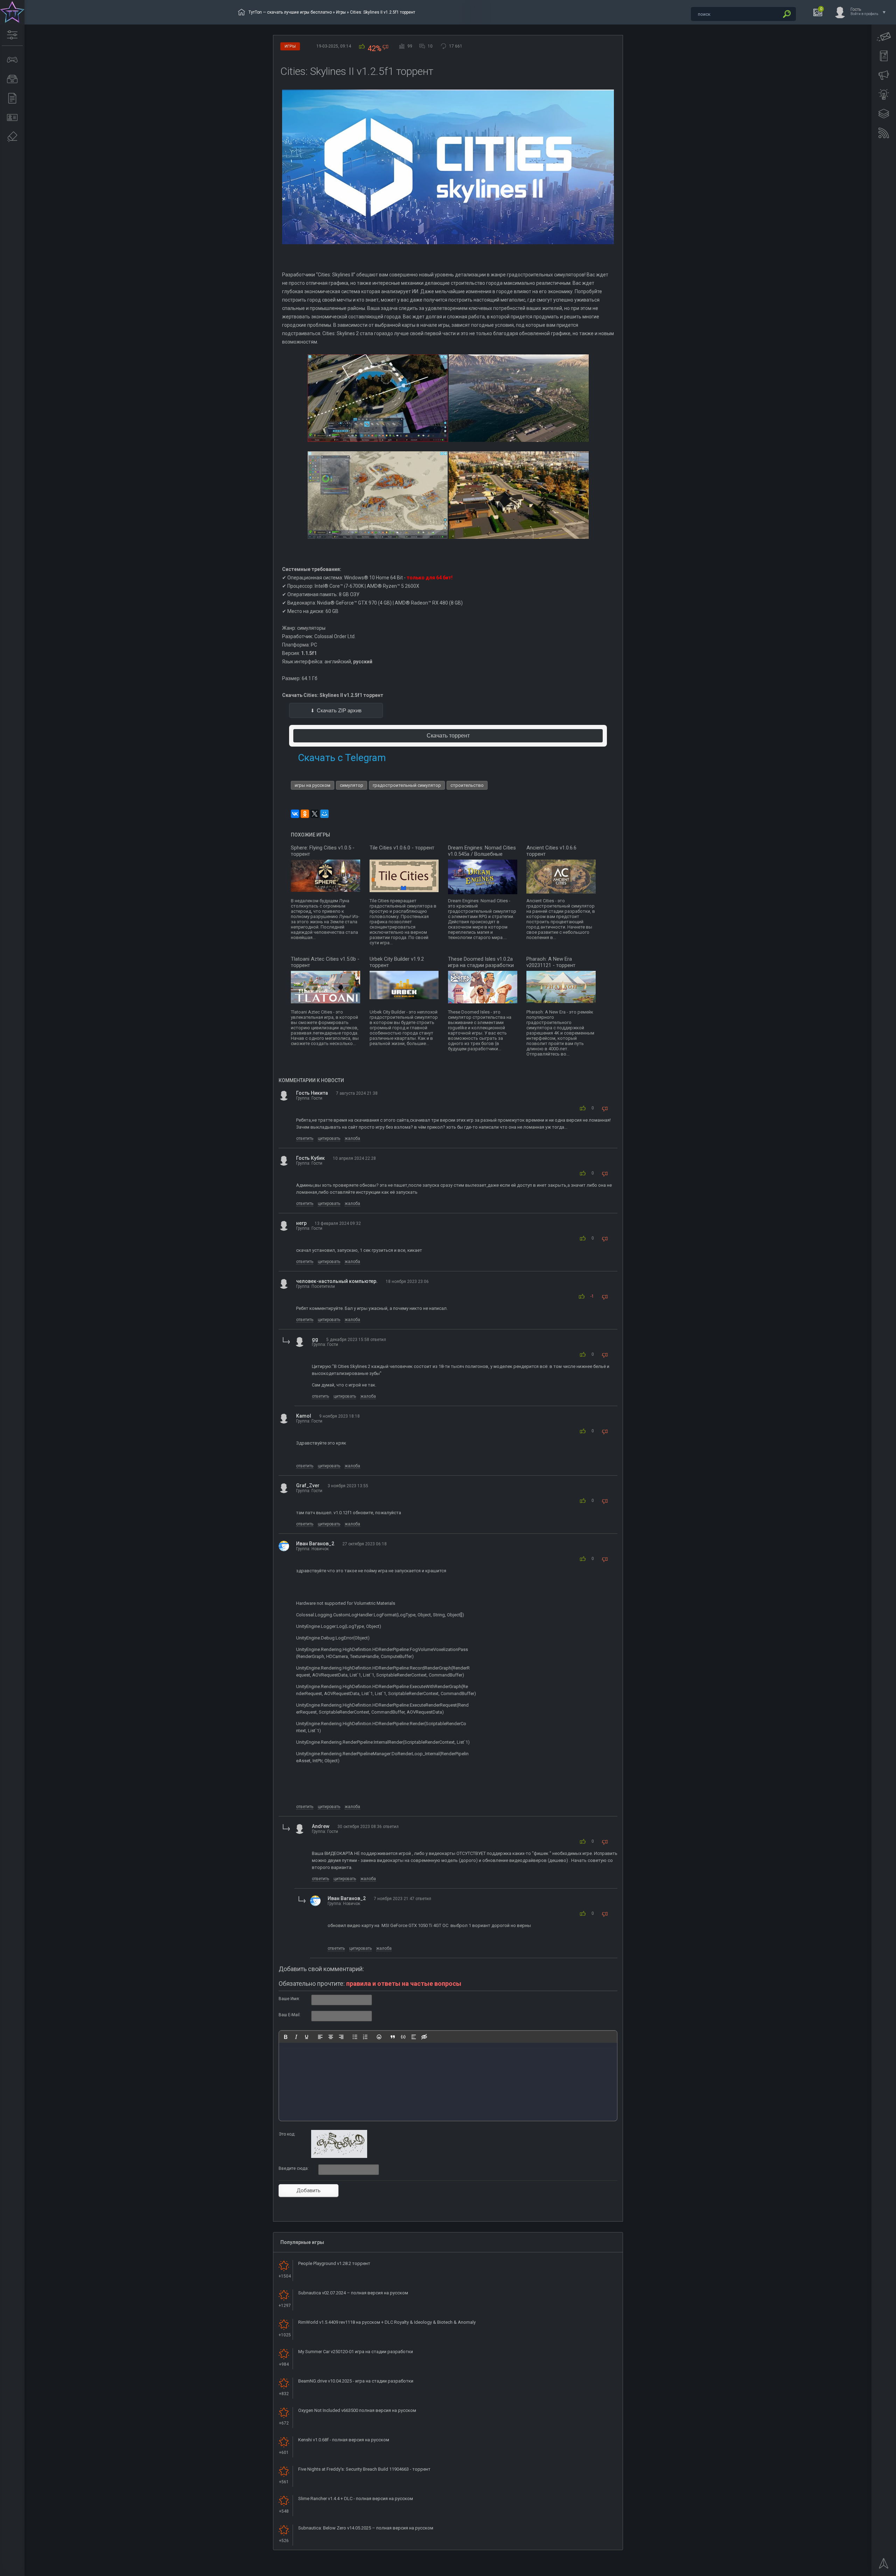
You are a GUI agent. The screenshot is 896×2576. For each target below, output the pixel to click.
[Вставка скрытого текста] (424, 2037)
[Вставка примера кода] (403, 2037)
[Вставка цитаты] (393, 2037)
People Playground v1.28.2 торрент (334, 2263)
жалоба (352, 1138)
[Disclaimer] (12, 137)
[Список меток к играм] (12, 79)
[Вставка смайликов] (379, 2037)
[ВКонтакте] (295, 814)
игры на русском (313, 785)
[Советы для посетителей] (884, 75)
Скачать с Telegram (342, 758)
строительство (467, 785)
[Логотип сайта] (12, 12)
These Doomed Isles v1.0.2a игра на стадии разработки (481, 962)
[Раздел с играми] (12, 60)
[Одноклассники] (305, 814)
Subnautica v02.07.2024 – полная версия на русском (353, 2293)
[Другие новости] (12, 98)
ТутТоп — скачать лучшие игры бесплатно (290, 12)
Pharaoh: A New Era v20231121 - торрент (551, 962)
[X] (315, 814)
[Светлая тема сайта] (884, 94)
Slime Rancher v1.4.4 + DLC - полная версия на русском (356, 2499)
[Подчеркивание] (307, 2037)
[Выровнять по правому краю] (341, 2037)
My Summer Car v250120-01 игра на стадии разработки (356, 2352)
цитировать (329, 1138)
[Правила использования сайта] (884, 56)
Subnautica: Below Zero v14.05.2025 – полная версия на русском (366, 2528)
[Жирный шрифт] (286, 2037)
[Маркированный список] (355, 2037)
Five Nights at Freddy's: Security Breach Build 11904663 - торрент (364, 2469)
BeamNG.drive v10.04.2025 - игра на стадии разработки (356, 2381)
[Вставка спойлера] (414, 2037)
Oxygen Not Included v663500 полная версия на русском (357, 2410)
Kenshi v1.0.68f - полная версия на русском (344, 2440)
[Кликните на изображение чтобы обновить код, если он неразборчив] (339, 2157)
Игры (341, 12)
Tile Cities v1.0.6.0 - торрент (402, 848)
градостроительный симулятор (407, 785)
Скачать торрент (448, 736)
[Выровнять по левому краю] (320, 2037)
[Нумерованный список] (365, 2037)
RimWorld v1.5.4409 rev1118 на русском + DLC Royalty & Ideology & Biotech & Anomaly (387, 2322)
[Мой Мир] (324, 814)
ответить (305, 1138)
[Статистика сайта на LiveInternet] (863, 2570)
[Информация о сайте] (12, 118)
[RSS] (884, 133)
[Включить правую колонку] (884, 114)
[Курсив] (296, 2037)
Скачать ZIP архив (339, 710)
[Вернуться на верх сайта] (884, 2566)
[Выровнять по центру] (331, 2037)
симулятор (352, 785)
